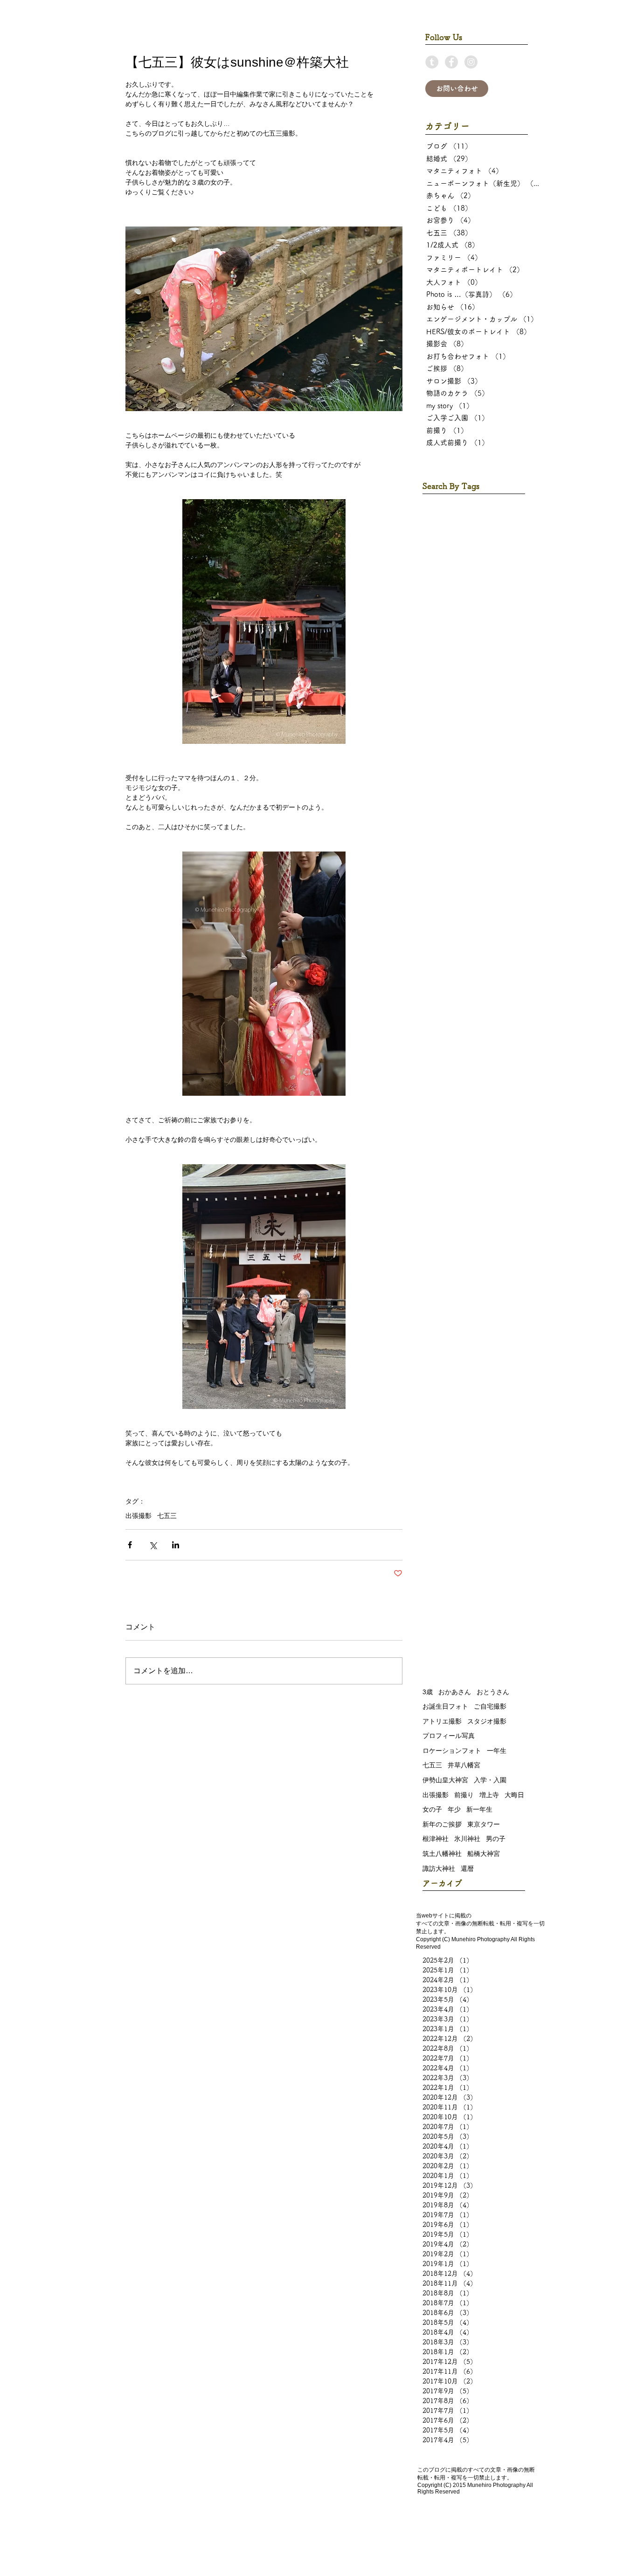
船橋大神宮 (484, 1854)
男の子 (496, 1839)
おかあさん (455, 1692)
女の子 (432, 1809)
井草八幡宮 (464, 1765)
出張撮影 (138, 1516)
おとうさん (493, 1692)
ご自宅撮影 (490, 1706)
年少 (454, 1809)
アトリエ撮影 (442, 1721)
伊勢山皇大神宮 (445, 1780)
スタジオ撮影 (487, 1721)
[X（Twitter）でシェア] (153, 1545)
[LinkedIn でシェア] (176, 1545)
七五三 (167, 1516)
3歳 (428, 1692)
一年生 (497, 1751)
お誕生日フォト (445, 1706)
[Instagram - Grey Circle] (471, 62)
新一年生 (479, 1809)
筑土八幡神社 (442, 1854)
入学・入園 (490, 1780)
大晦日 (514, 1795)
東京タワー (484, 1824)
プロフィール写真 (449, 1736)
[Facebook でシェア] (130, 1545)
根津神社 (436, 1839)
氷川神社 (467, 1839)
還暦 (467, 1868)
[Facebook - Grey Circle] (451, 62)
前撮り (464, 1795)
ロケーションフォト (452, 1751)
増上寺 (489, 1795)
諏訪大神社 (439, 1868)
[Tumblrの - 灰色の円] (432, 62)
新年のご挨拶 (442, 1824)
